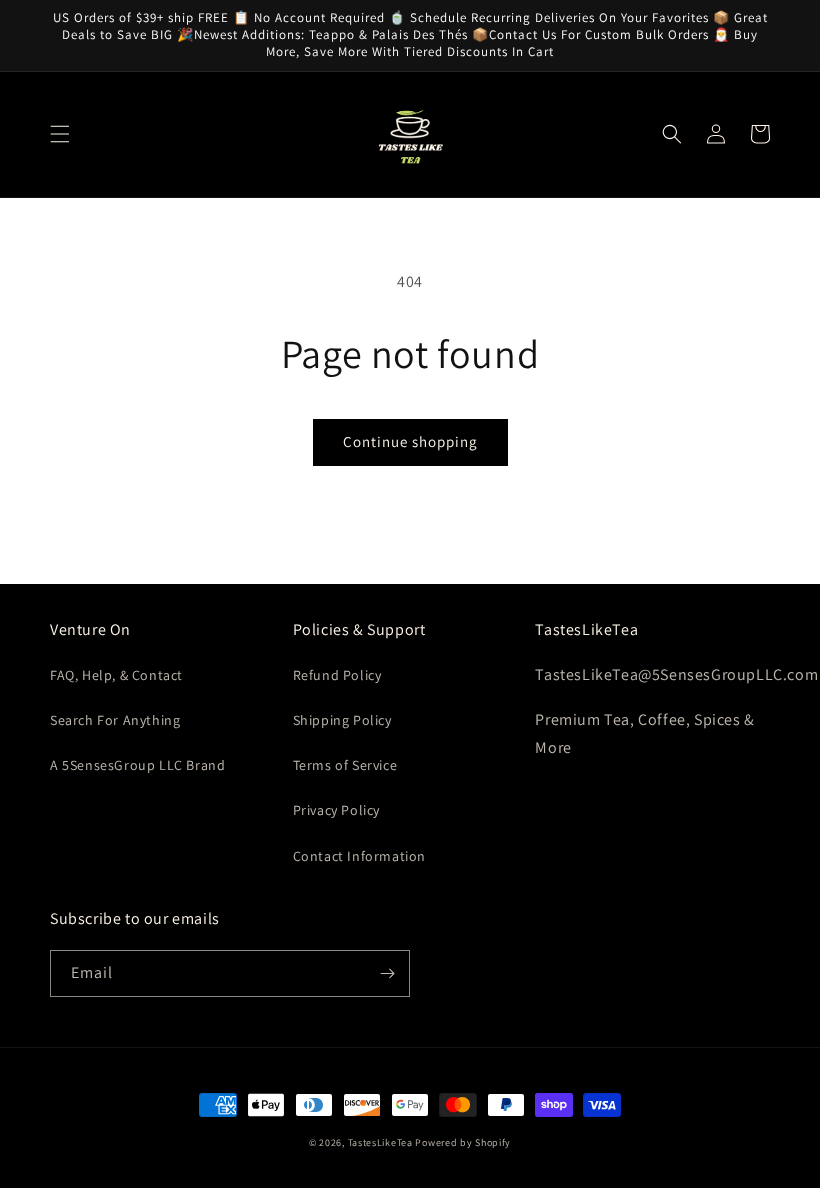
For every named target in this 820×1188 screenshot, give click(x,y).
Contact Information (359, 856)
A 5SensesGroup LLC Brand (137, 765)
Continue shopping (410, 441)
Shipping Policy (342, 720)
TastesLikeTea (380, 1142)
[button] (60, 134)
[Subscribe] (387, 973)
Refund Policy (337, 675)
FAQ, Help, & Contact (116, 675)
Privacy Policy (336, 810)
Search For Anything (115, 720)
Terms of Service (345, 765)
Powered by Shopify (463, 1142)
